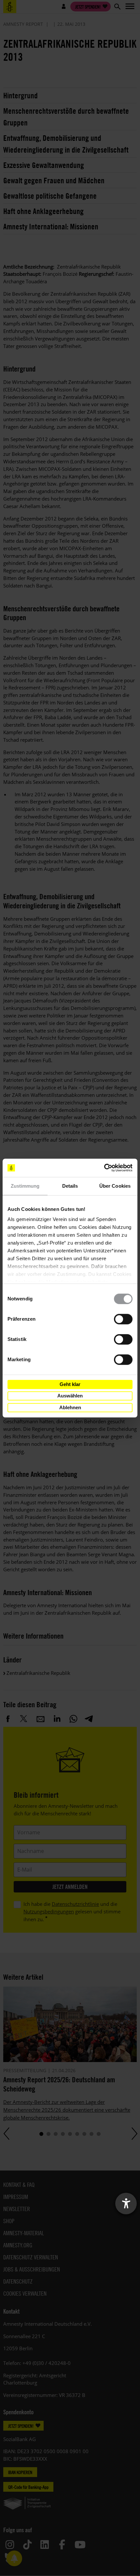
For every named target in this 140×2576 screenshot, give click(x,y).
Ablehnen (70, 1407)
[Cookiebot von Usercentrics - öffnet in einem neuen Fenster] (104, 1168)
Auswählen (70, 1396)
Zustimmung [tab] (25, 1186)
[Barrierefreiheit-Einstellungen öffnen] (126, 2204)
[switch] (123, 1319)
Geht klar (70, 1384)
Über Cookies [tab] (115, 1186)
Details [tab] (70, 1186)
